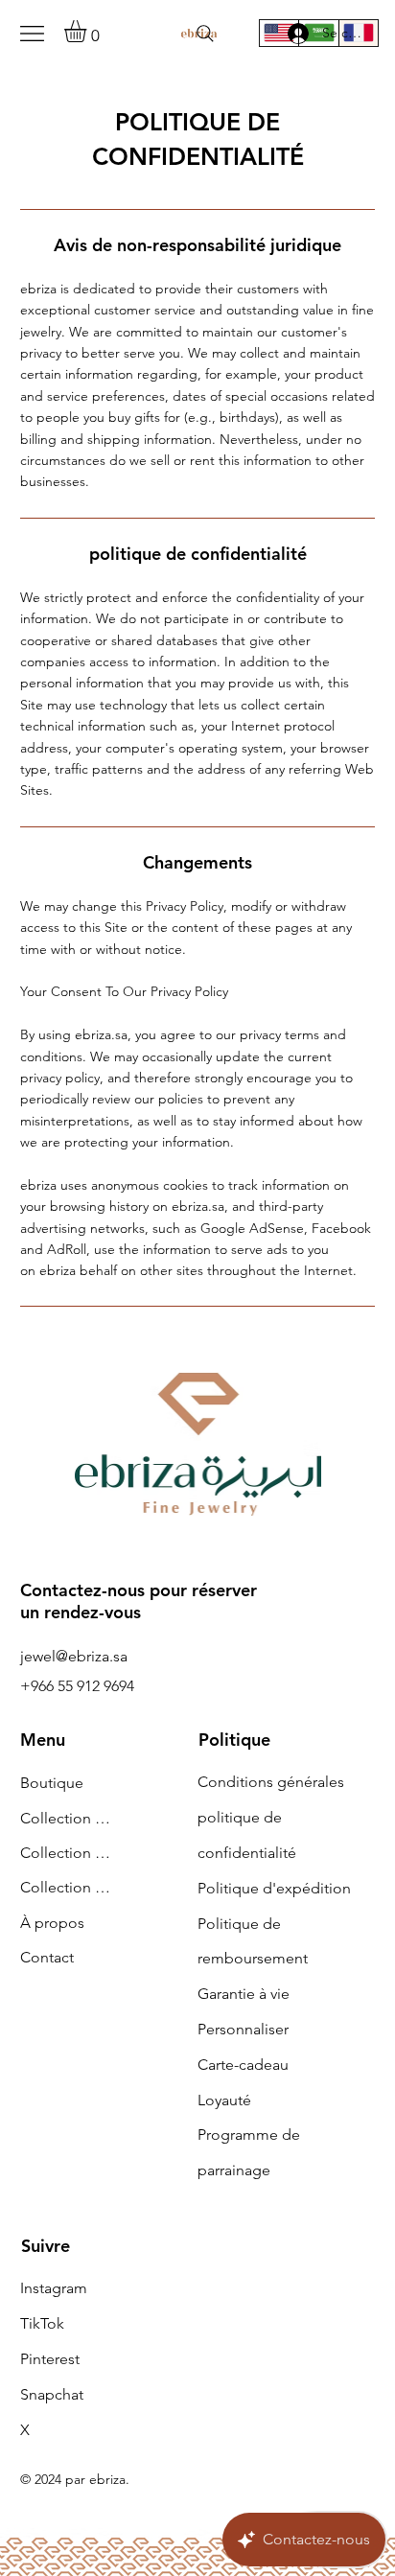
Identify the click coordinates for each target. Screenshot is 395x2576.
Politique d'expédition (274, 1888)
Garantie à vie (244, 1994)
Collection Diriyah (69, 1818)
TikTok (42, 2323)
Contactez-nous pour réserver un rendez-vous (139, 1601)
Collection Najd (69, 1887)
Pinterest (50, 2359)
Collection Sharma (69, 1853)
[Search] (205, 34)
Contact (47, 1957)
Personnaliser (243, 2029)
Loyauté (224, 2100)
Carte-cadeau (243, 2065)
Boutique (52, 1783)
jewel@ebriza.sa (74, 1656)
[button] (88, 31)
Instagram (54, 2288)
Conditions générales (271, 1782)
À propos (52, 1923)
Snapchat (52, 2394)
